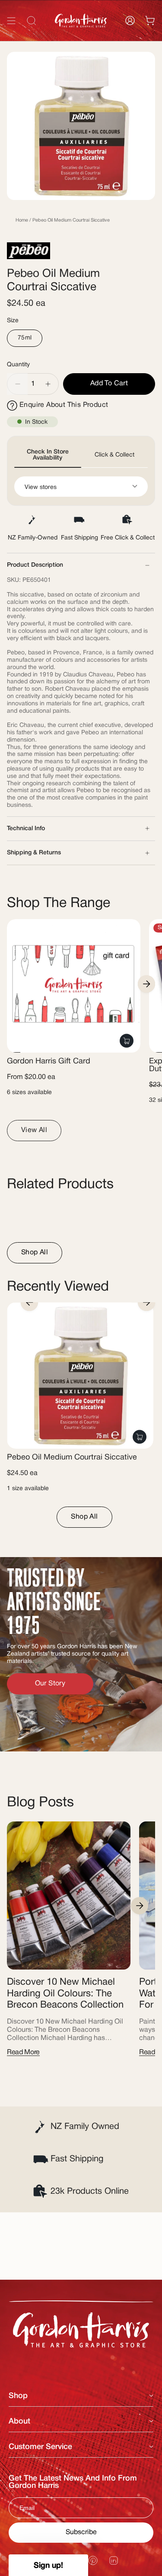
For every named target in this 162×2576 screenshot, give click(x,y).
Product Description (35, 565)
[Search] (144, 40)
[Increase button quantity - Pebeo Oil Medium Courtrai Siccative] (48, 384)
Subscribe (81, 2532)
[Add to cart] (140, 1437)
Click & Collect (114, 455)
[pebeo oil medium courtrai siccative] (80, 1375)
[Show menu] (11, 21)
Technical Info (26, 829)
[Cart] (150, 21)
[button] (48, 2565)
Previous (29, 1302)
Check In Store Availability (48, 455)
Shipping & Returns (34, 853)
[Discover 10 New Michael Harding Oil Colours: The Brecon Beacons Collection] (69, 1896)
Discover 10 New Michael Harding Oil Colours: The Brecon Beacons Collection (65, 1994)
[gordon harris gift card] (74, 986)
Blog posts (40, 1803)
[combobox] (81, 40)
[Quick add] (127, 1041)
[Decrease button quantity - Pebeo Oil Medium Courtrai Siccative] (17, 384)
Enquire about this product (64, 405)
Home (22, 220)
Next (146, 984)
